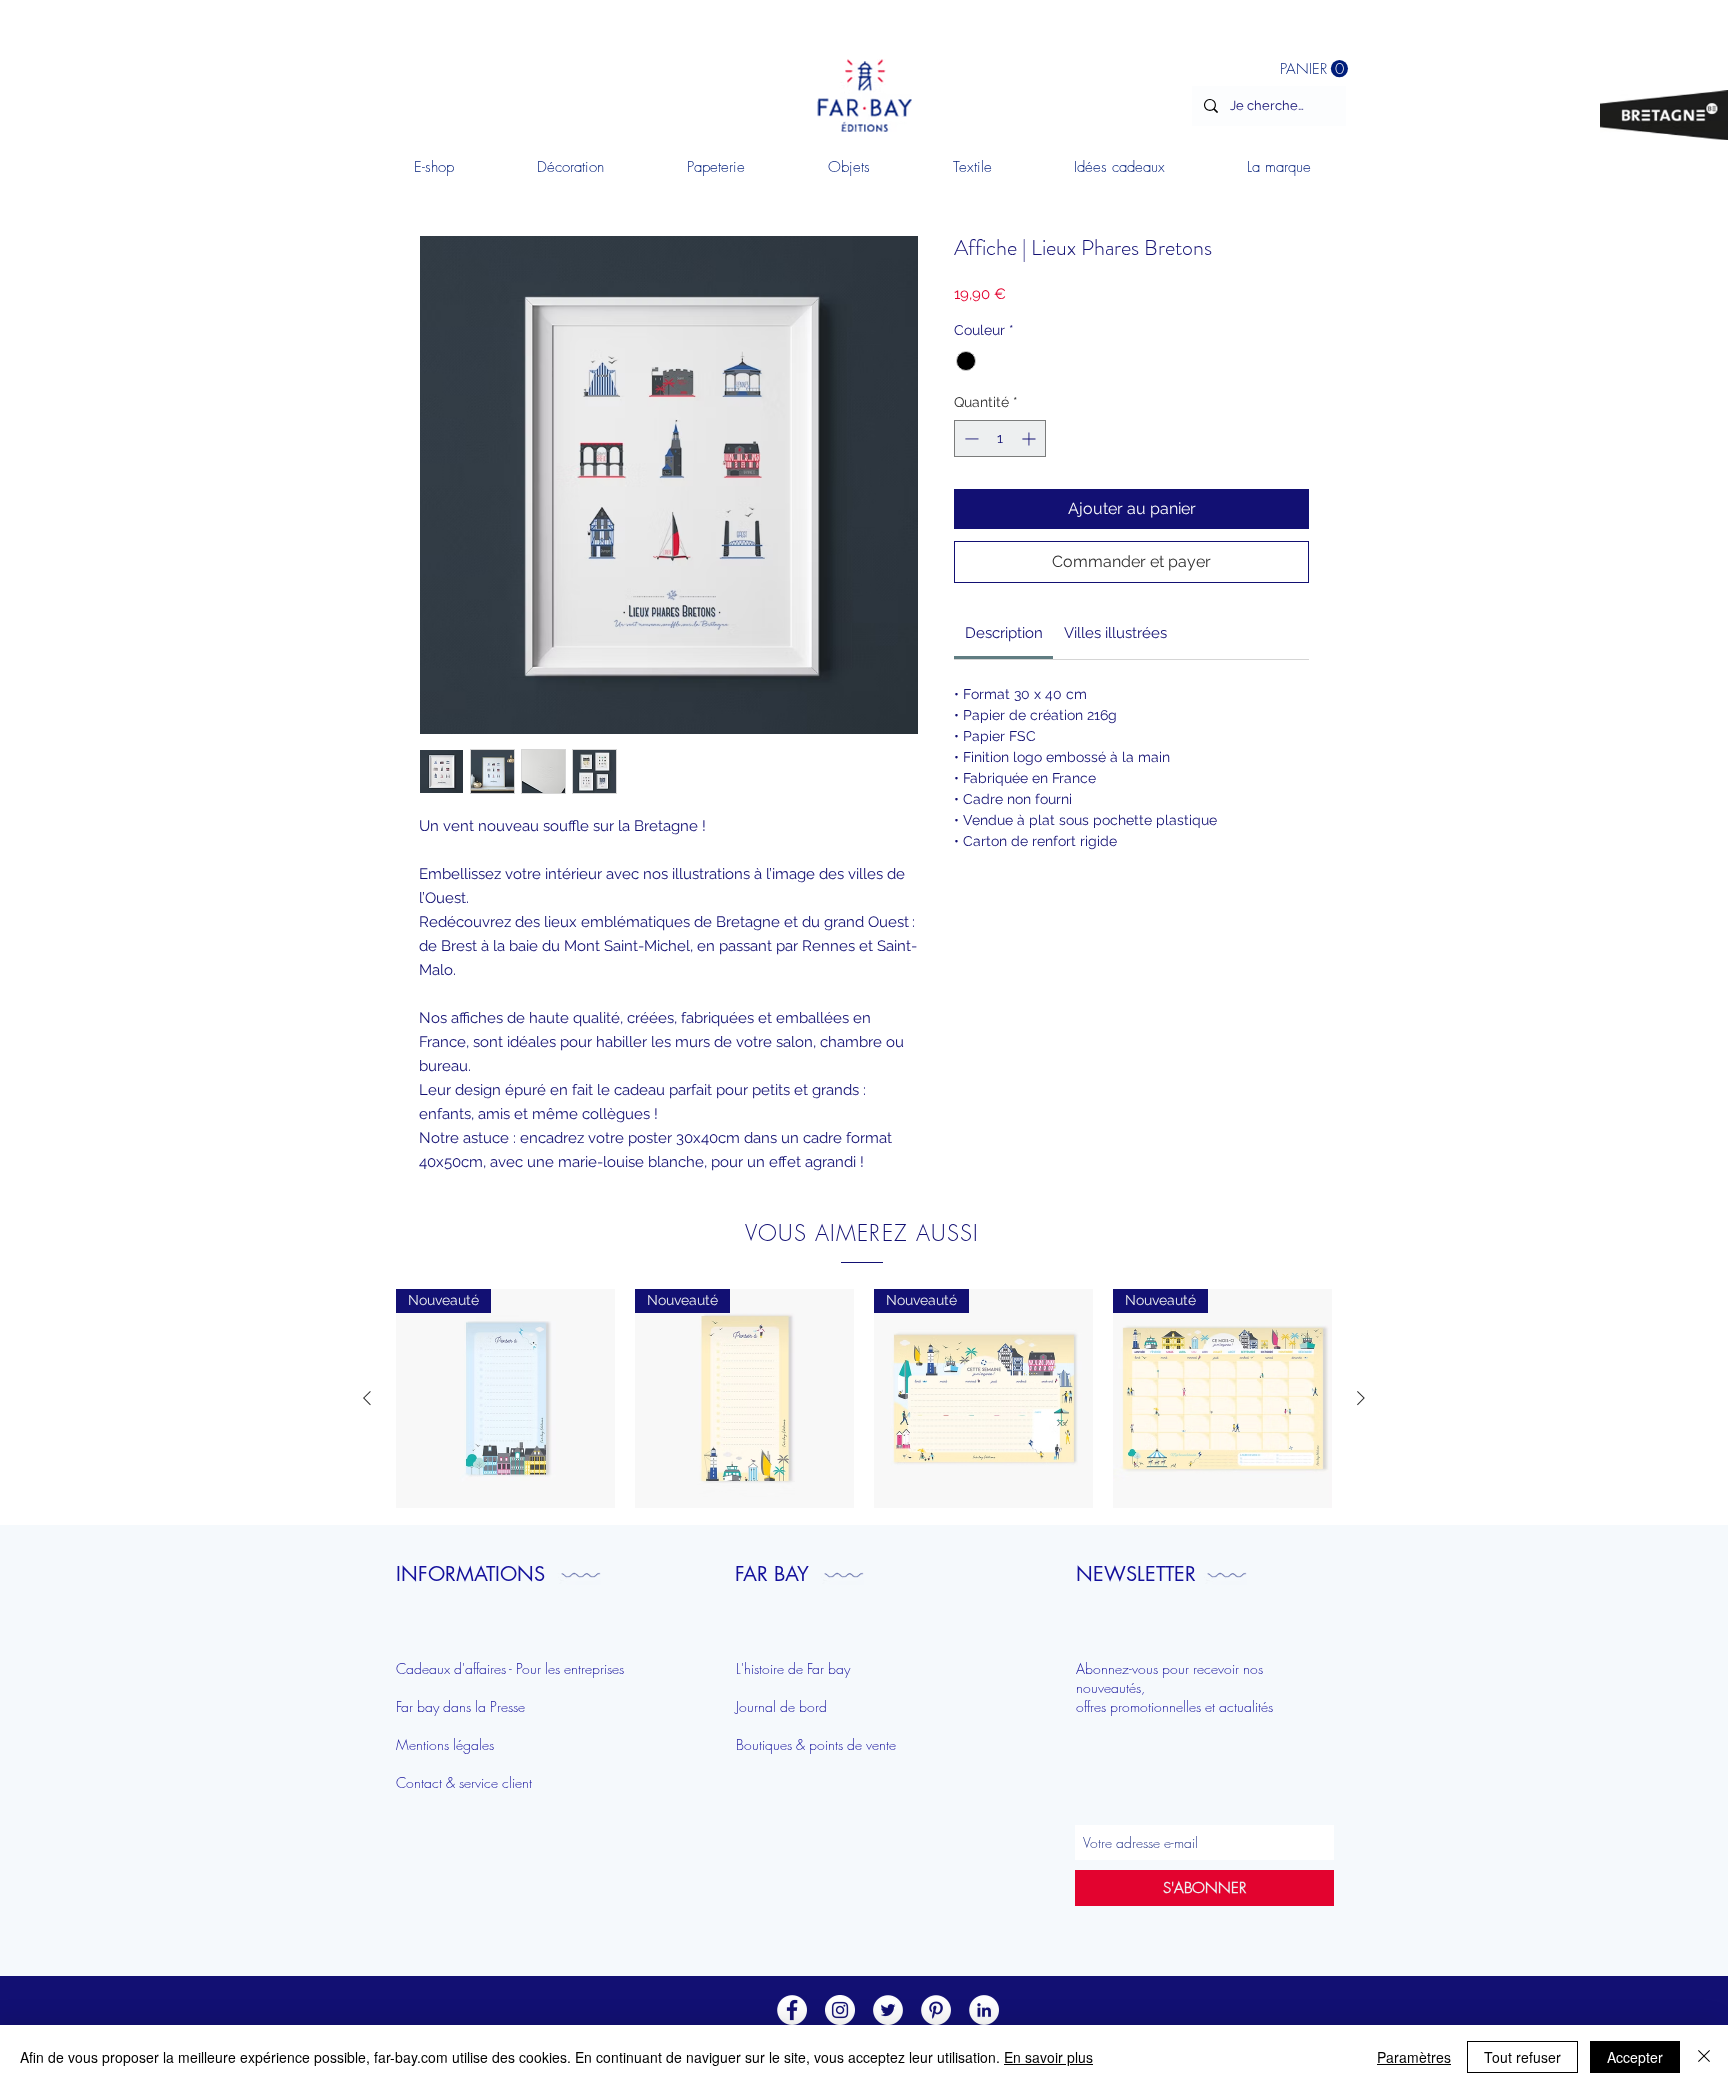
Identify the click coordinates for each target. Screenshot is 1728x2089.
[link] (1004, 633)
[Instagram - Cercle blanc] (840, 2010)
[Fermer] (1704, 2057)
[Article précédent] (367, 1398)
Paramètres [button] (1414, 2057)
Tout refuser (1522, 2057)
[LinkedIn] (984, 2010)
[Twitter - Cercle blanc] (888, 2010)
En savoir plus (1048, 2057)
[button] (570, 167)
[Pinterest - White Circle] (936, 2010)
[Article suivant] (1361, 1398)
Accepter (1635, 2057)
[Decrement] (969, 438)
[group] (864, 1398)
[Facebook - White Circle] (792, 2010)
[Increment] (1030, 438)
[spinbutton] (1000, 438)
